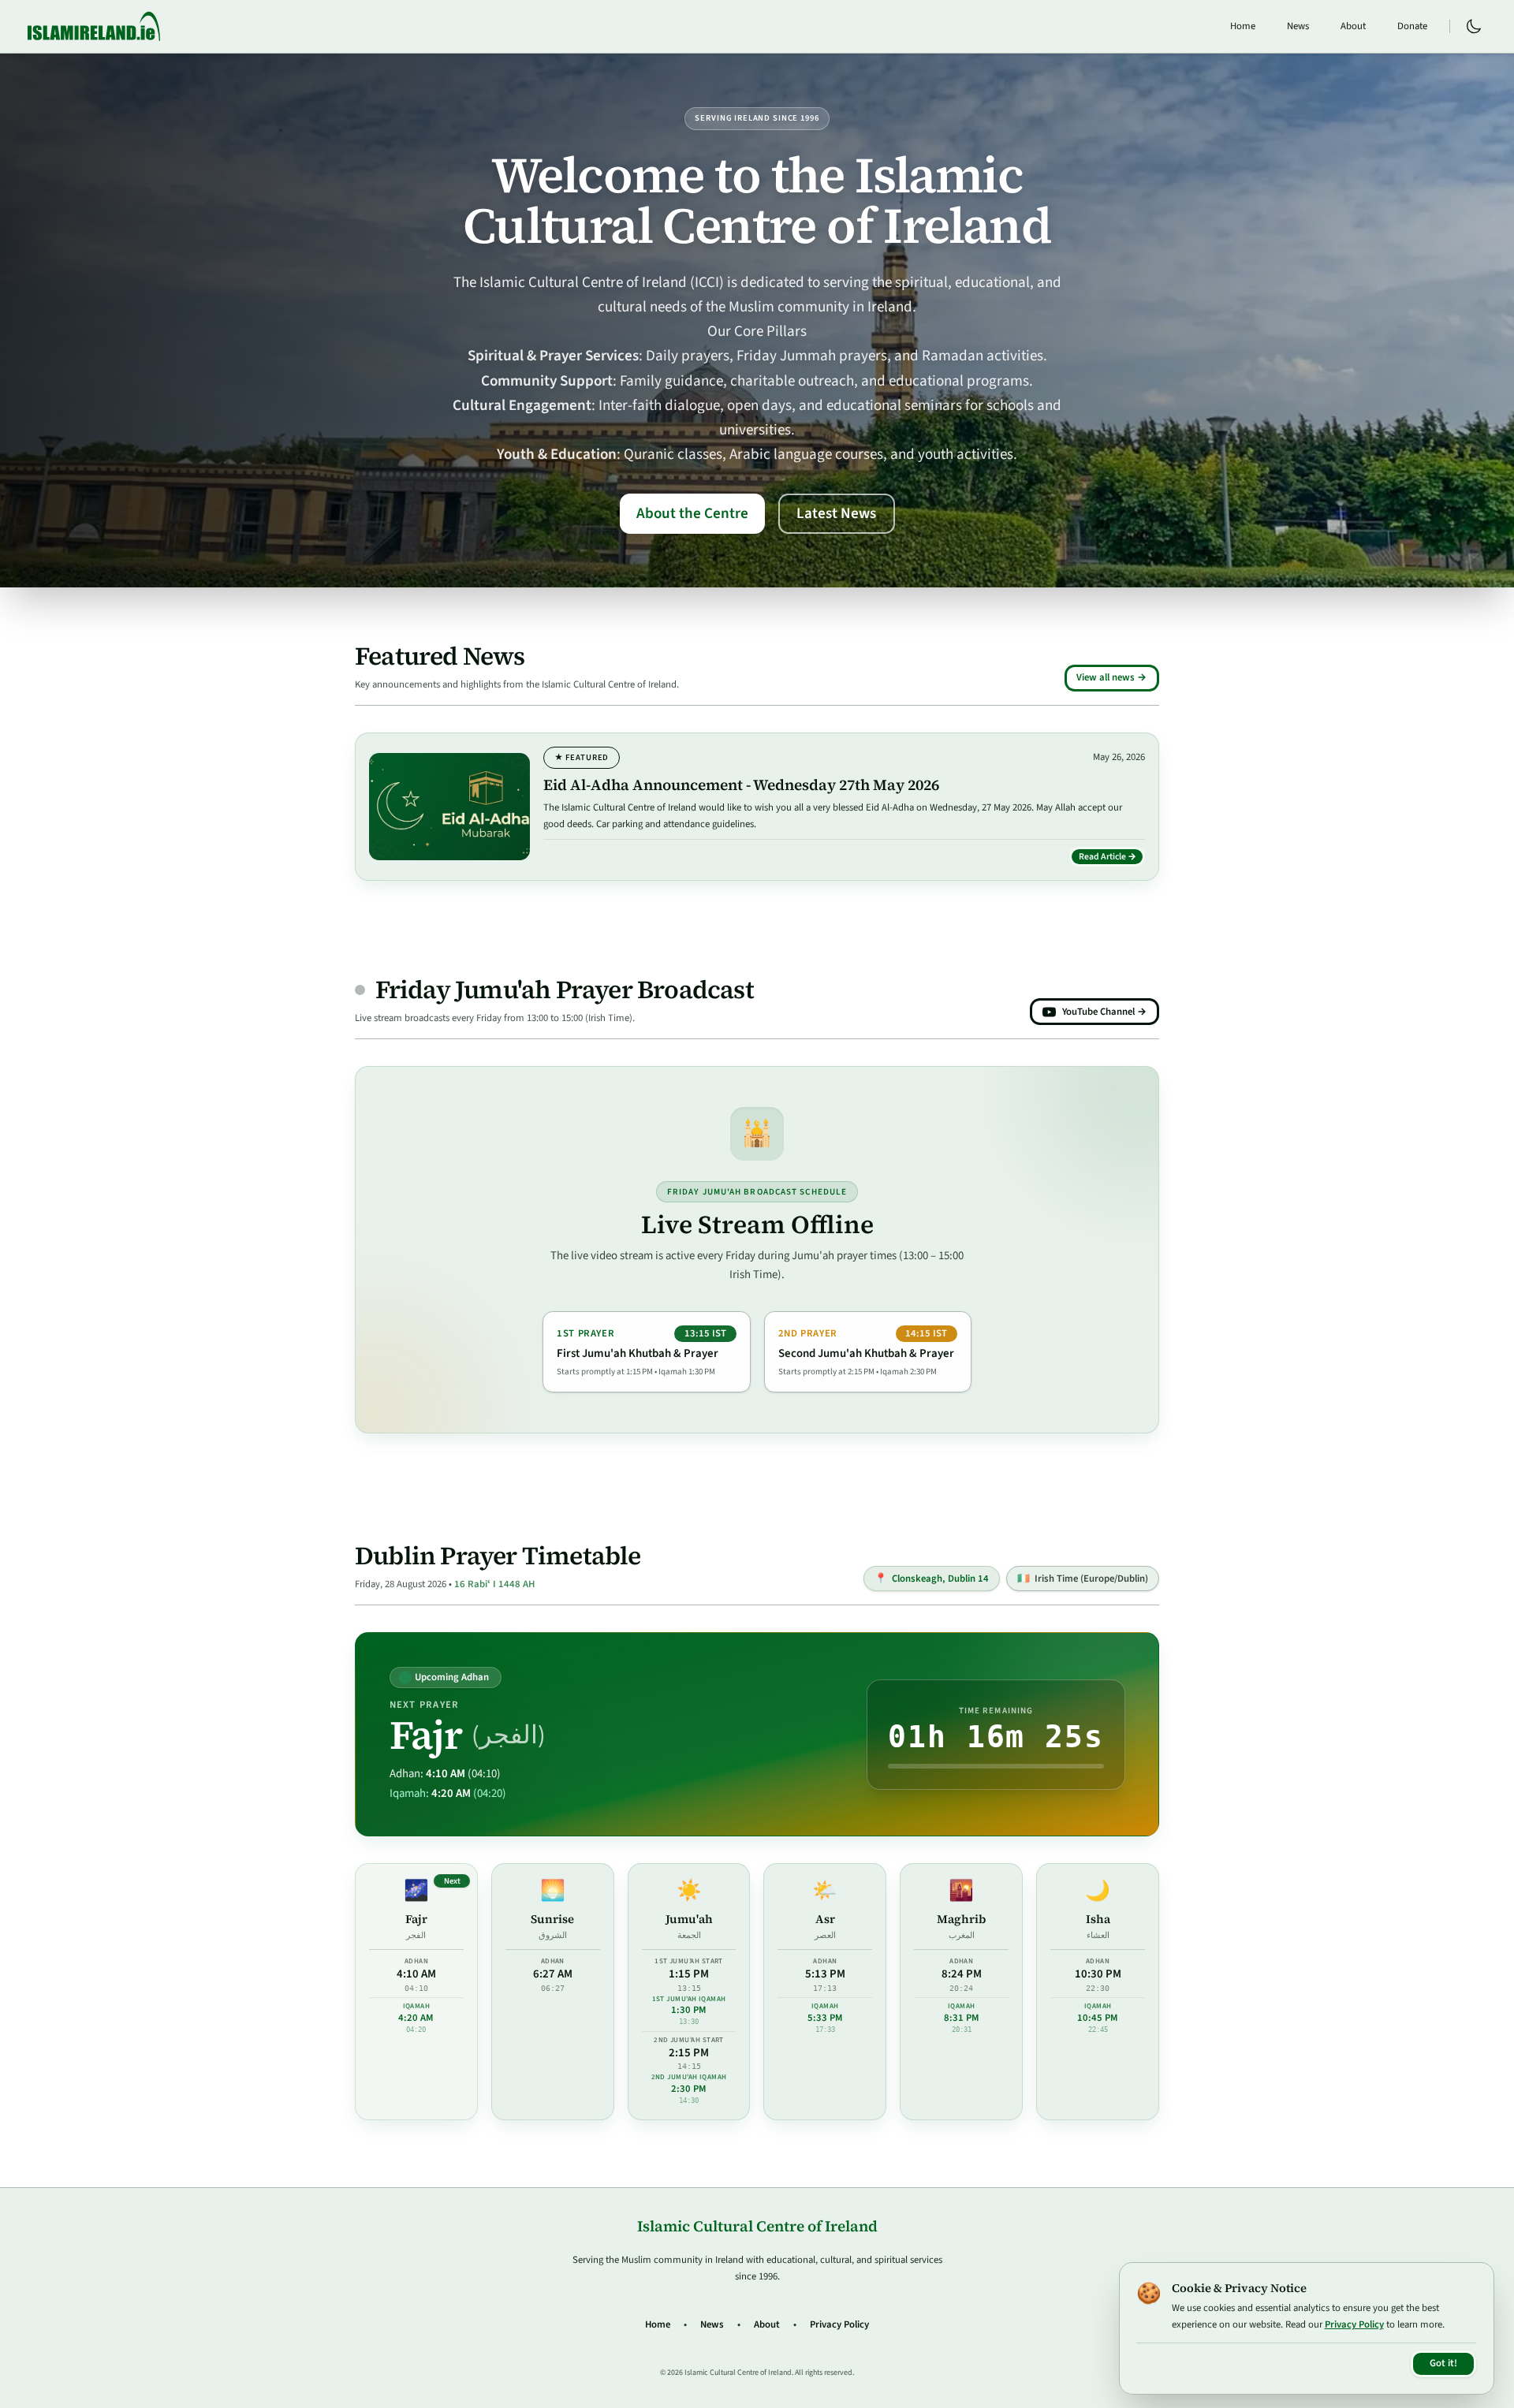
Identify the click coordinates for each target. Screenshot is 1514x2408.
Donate (1412, 26)
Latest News (836, 513)
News (1298, 26)
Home (1243, 26)
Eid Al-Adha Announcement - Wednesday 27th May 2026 (741, 785)
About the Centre (692, 513)
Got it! (1443, 2363)
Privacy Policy (839, 2324)
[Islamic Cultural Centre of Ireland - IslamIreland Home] (94, 26)
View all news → (1111, 677)
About (1353, 26)
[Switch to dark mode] (1474, 27)
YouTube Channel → (1104, 1012)
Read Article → (1112, 859)
